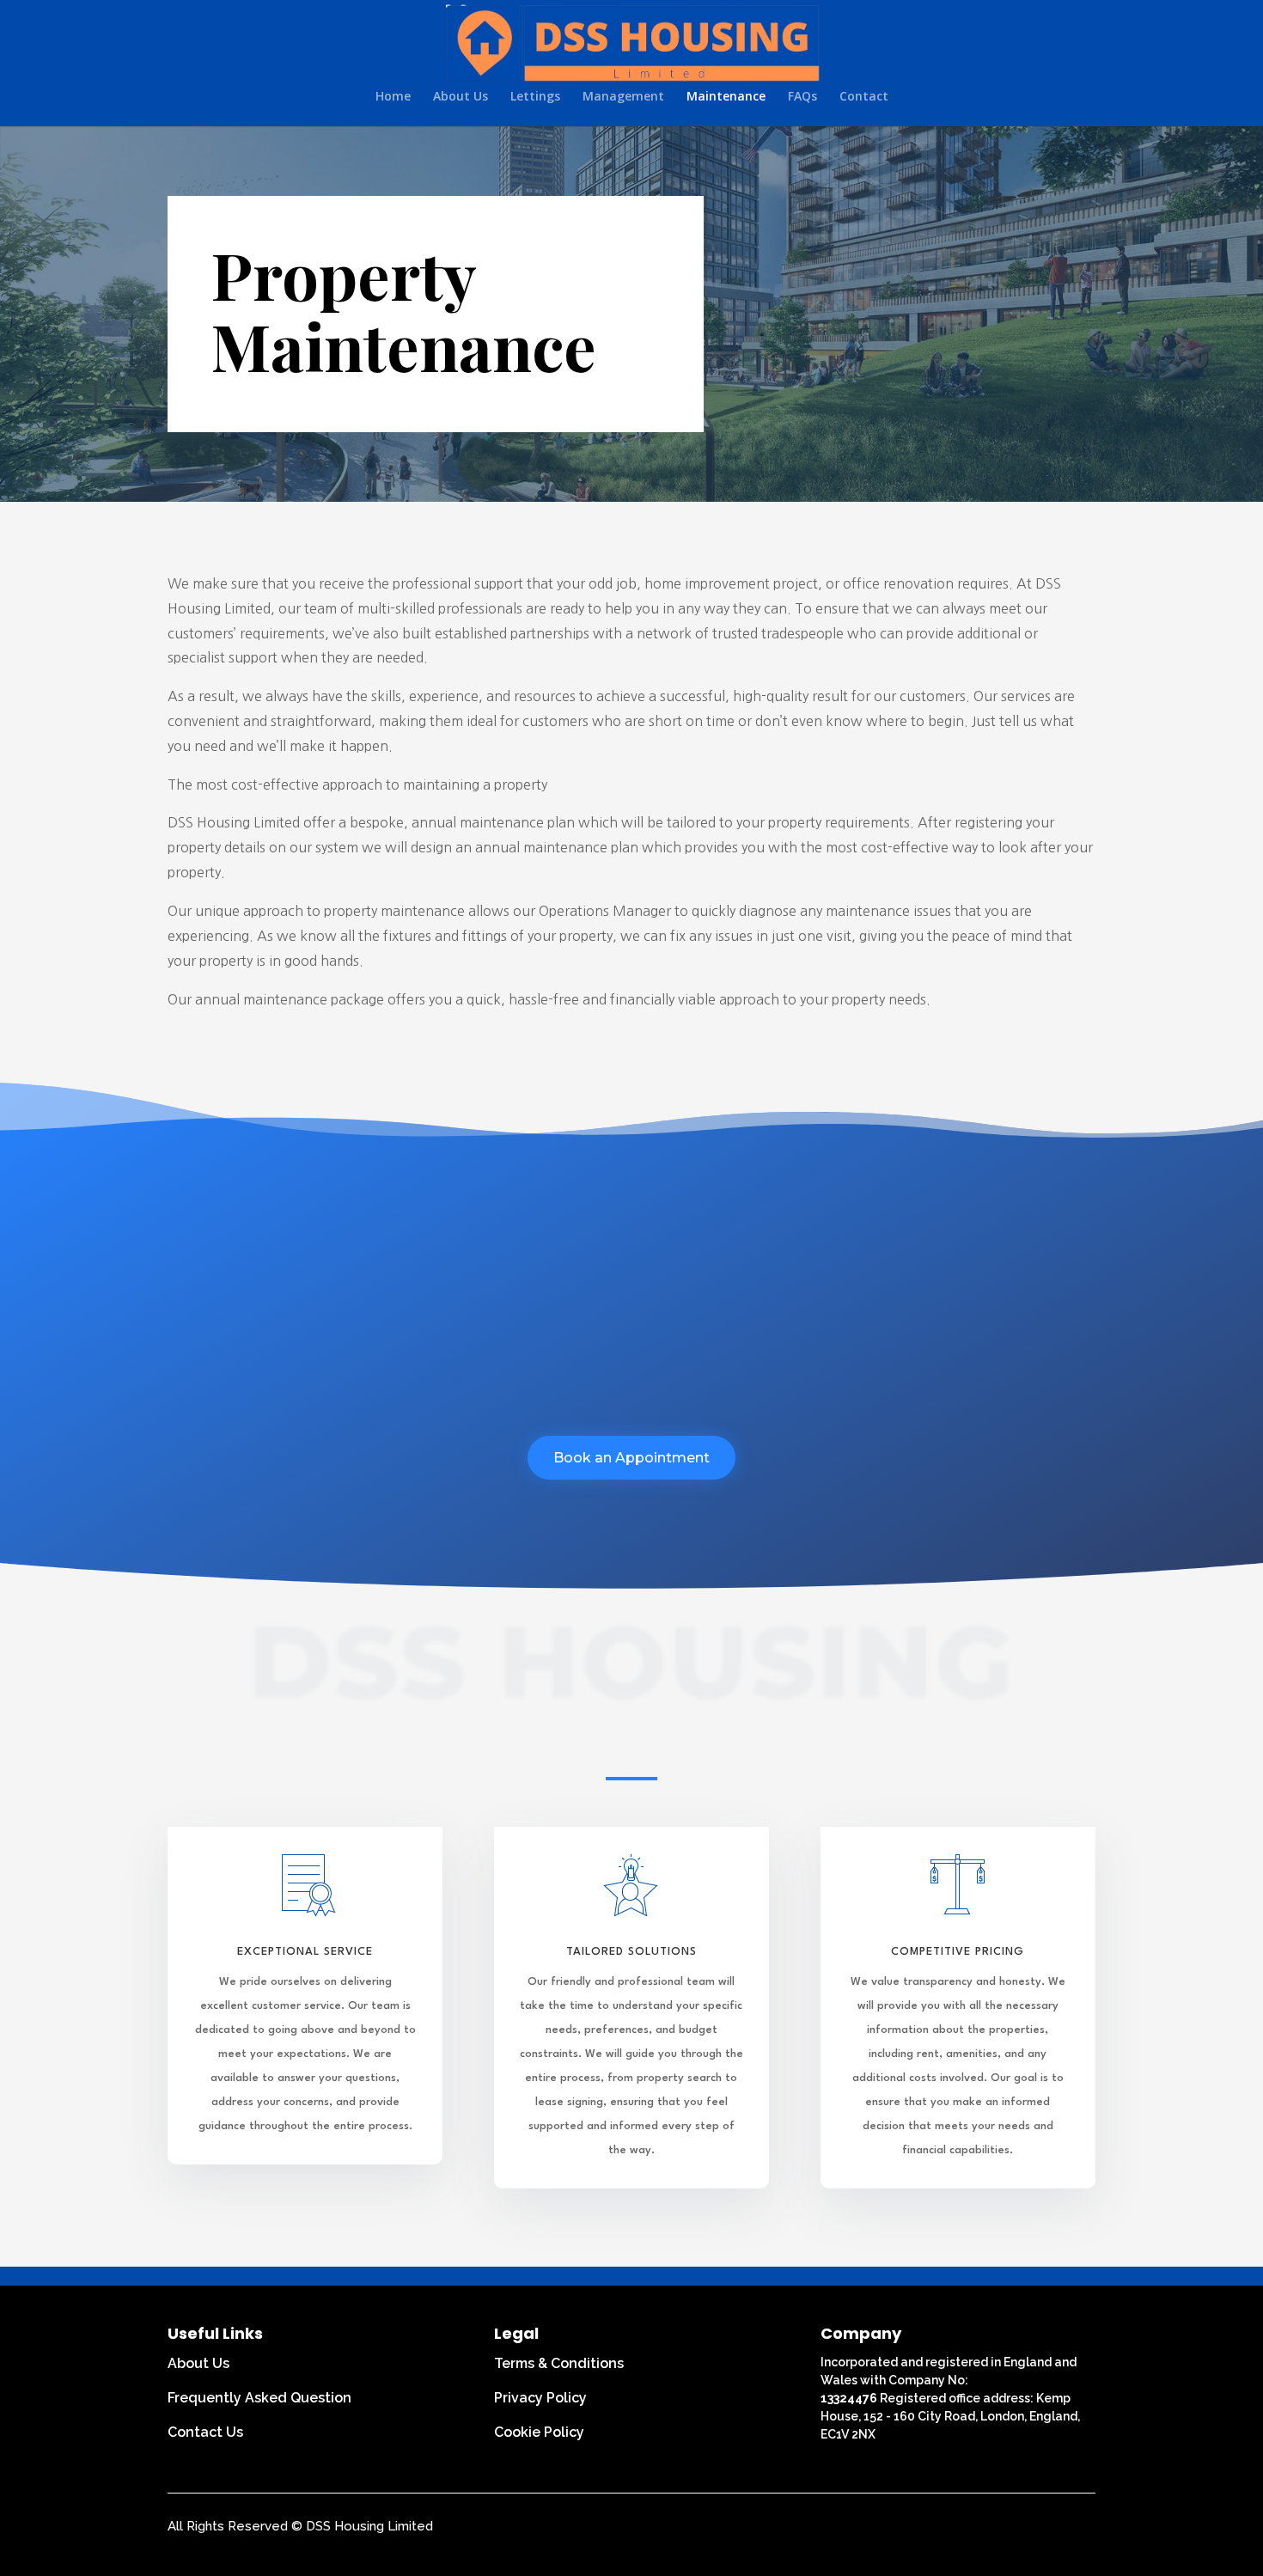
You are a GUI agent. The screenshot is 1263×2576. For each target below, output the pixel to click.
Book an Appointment (631, 1458)
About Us (461, 97)
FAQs (802, 97)
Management (623, 97)
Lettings (535, 97)
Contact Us (205, 2432)
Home (393, 97)
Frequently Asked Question (259, 2398)
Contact (864, 97)
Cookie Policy (539, 2432)
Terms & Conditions (559, 2363)
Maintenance (726, 97)
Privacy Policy (540, 2398)
